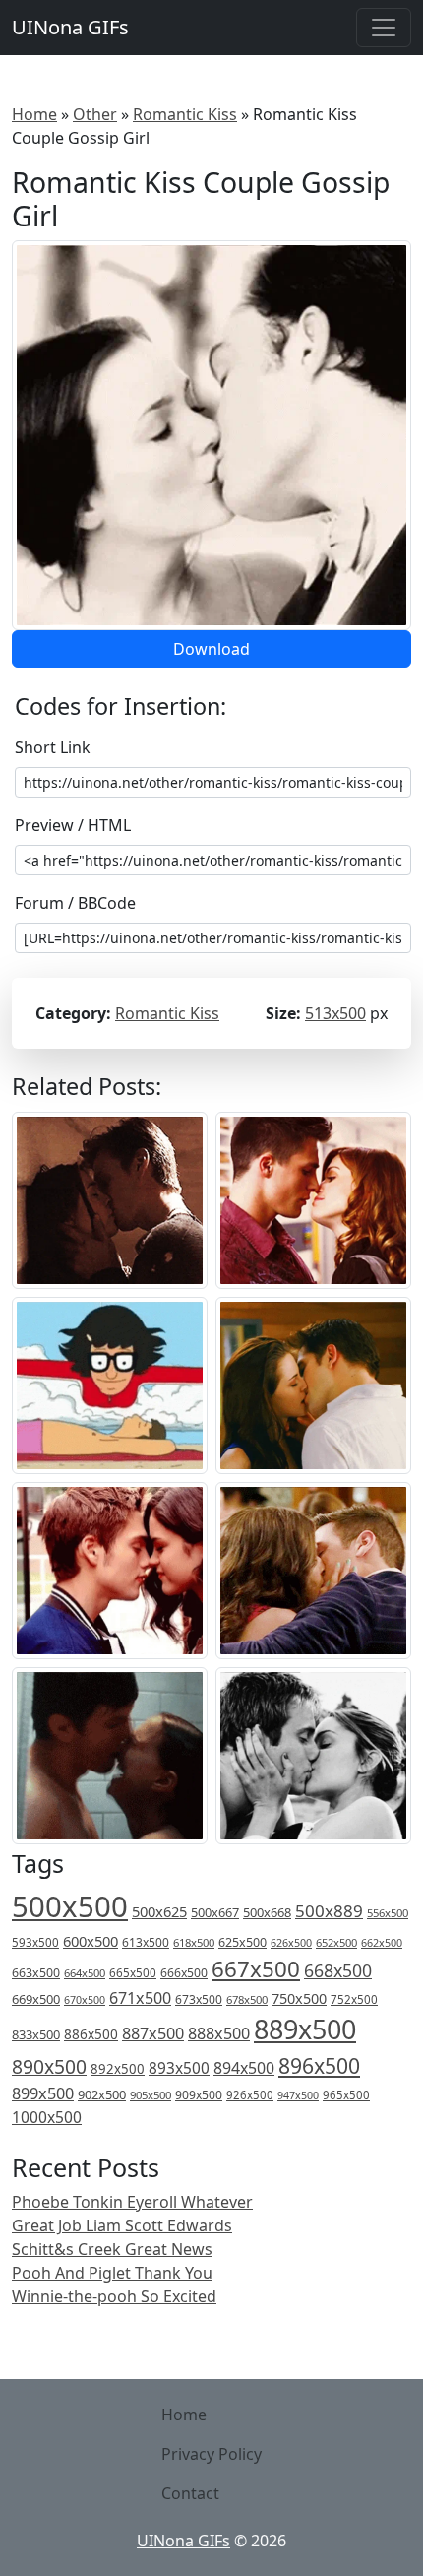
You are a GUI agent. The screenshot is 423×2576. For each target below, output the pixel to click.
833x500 (36, 2034)
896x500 (319, 2065)
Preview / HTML (73, 825)
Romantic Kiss (185, 114)
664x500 (85, 1973)
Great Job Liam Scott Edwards (122, 2225)
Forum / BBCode (75, 903)
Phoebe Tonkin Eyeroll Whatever (132, 2202)
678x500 (247, 1999)
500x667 (215, 1912)
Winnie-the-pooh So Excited (114, 2296)
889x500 (305, 2029)
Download (211, 649)
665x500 (133, 1973)
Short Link (53, 747)
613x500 (146, 1942)
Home (34, 114)
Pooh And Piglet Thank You (112, 2273)
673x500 (199, 1999)
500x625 (159, 1911)
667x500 (256, 1969)
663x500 (36, 1973)
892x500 (118, 2069)
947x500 (298, 2095)
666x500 (184, 1973)
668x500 (338, 1970)
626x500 (291, 1942)
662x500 (382, 1942)
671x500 (140, 1998)
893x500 (179, 2068)
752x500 (354, 1999)
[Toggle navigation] (384, 28)
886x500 (91, 2034)
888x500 (219, 2033)
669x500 (36, 1999)
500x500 (70, 1906)
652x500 (336, 1942)
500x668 (267, 1912)
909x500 (199, 2095)
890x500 (49, 2066)
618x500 (194, 1942)
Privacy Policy (211, 2454)
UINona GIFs (70, 27)
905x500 (151, 2095)
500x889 (329, 1911)
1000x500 (47, 2117)
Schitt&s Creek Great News (112, 2249)
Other (95, 114)
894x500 (244, 2068)
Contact (190, 2493)
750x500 (299, 1998)
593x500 (35, 1942)
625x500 (242, 1942)
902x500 (102, 2094)
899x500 (43, 2093)
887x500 (153, 2033)
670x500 (85, 2000)
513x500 (335, 1013)
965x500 (346, 2095)
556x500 (388, 1913)
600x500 (91, 1941)
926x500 (250, 2095)
